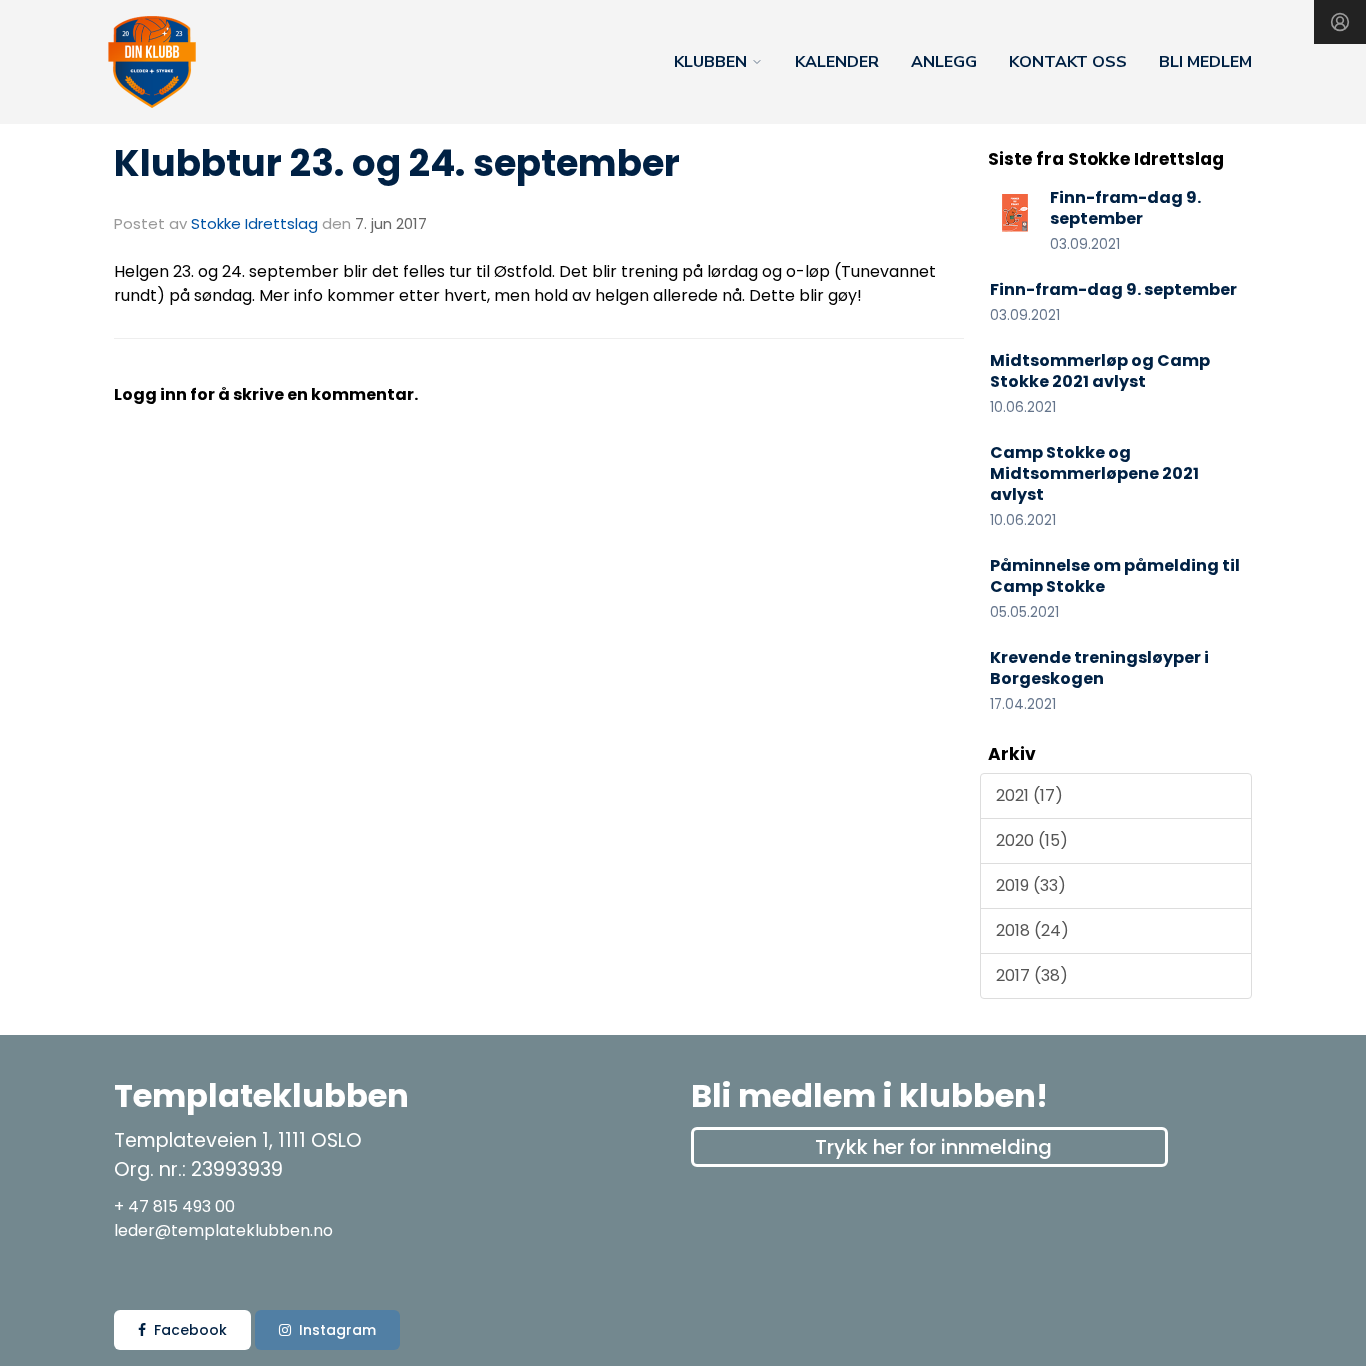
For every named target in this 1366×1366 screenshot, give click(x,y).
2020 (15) (1032, 840)
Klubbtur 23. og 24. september (397, 163)
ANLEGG (944, 62)
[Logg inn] (1340, 22)
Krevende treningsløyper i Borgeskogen (1099, 668)
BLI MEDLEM (1205, 62)
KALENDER (837, 62)
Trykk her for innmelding (933, 1147)
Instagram (337, 1330)
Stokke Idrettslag (254, 223)
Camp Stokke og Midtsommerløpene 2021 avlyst (1094, 473)
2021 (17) (1029, 795)
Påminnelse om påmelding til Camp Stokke (1115, 576)
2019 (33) (1031, 885)
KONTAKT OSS (1068, 62)
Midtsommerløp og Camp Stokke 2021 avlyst (1100, 371)
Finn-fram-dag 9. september (1125, 208)
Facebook (190, 1330)
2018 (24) (1032, 930)
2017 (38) (1032, 975)
